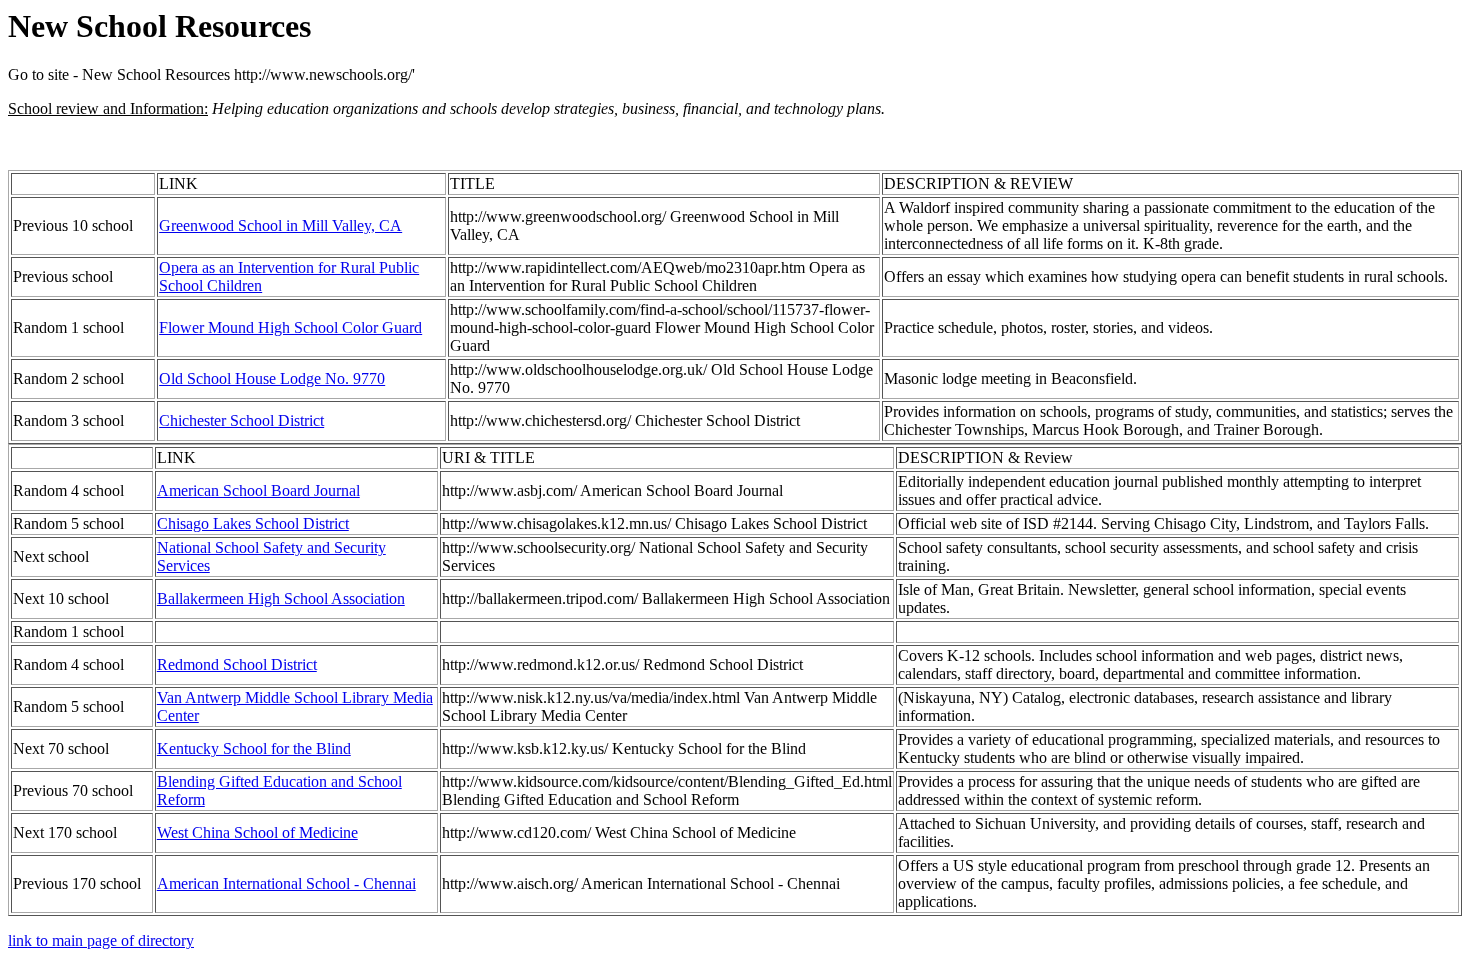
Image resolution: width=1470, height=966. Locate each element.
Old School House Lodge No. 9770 (272, 378)
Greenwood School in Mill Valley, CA (280, 225)
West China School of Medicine (257, 832)
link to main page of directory (101, 940)
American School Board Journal (258, 490)
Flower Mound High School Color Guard (290, 327)
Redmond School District (237, 664)
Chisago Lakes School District (253, 523)
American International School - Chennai (286, 883)
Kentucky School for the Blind (254, 748)
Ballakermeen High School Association (281, 598)
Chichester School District (241, 420)
